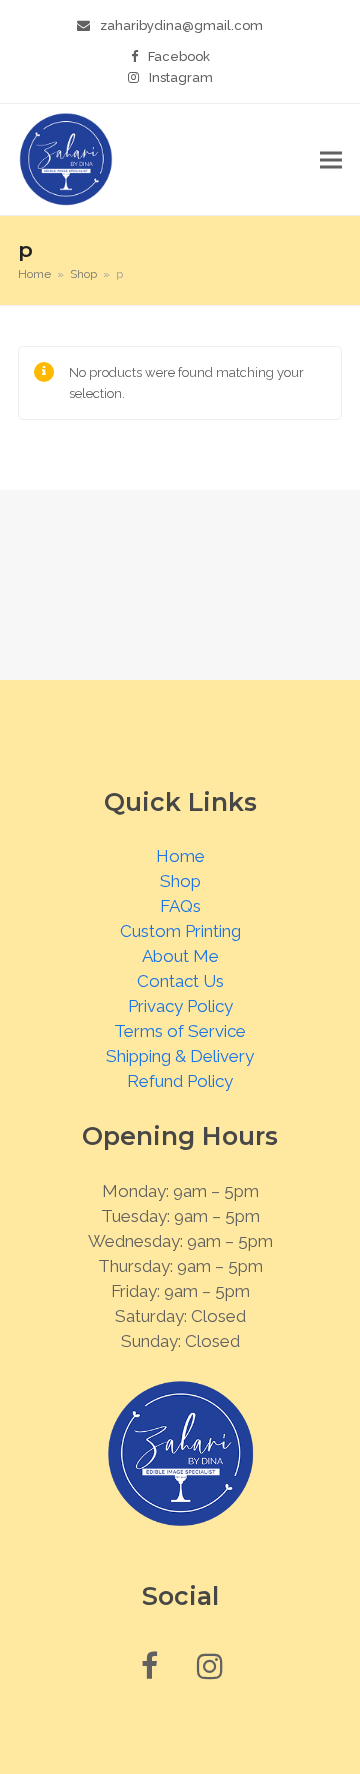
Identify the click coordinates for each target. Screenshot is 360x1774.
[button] (331, 159)
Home (180, 856)
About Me (180, 956)
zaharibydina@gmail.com (181, 25)
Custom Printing (180, 931)
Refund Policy (180, 1081)
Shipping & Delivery (180, 1056)
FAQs (180, 906)
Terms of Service (180, 1031)
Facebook (179, 56)
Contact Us (180, 981)
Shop (180, 881)
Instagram (181, 77)
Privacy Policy (180, 1006)
